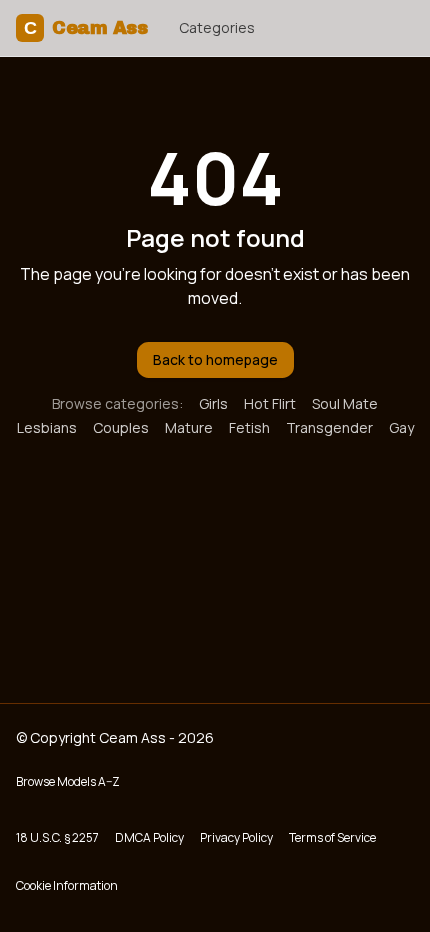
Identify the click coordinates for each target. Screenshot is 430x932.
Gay (401, 427)
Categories (217, 27)
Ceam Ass (85, 28)
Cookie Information (67, 885)
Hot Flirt (270, 403)
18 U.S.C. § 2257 (57, 837)
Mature (189, 427)
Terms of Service (332, 837)
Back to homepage (215, 359)
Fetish (249, 427)
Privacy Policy (236, 837)
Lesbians (47, 427)
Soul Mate (345, 403)
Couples (121, 427)
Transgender (329, 427)
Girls (213, 403)
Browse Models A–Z (68, 781)
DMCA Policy (149, 837)
